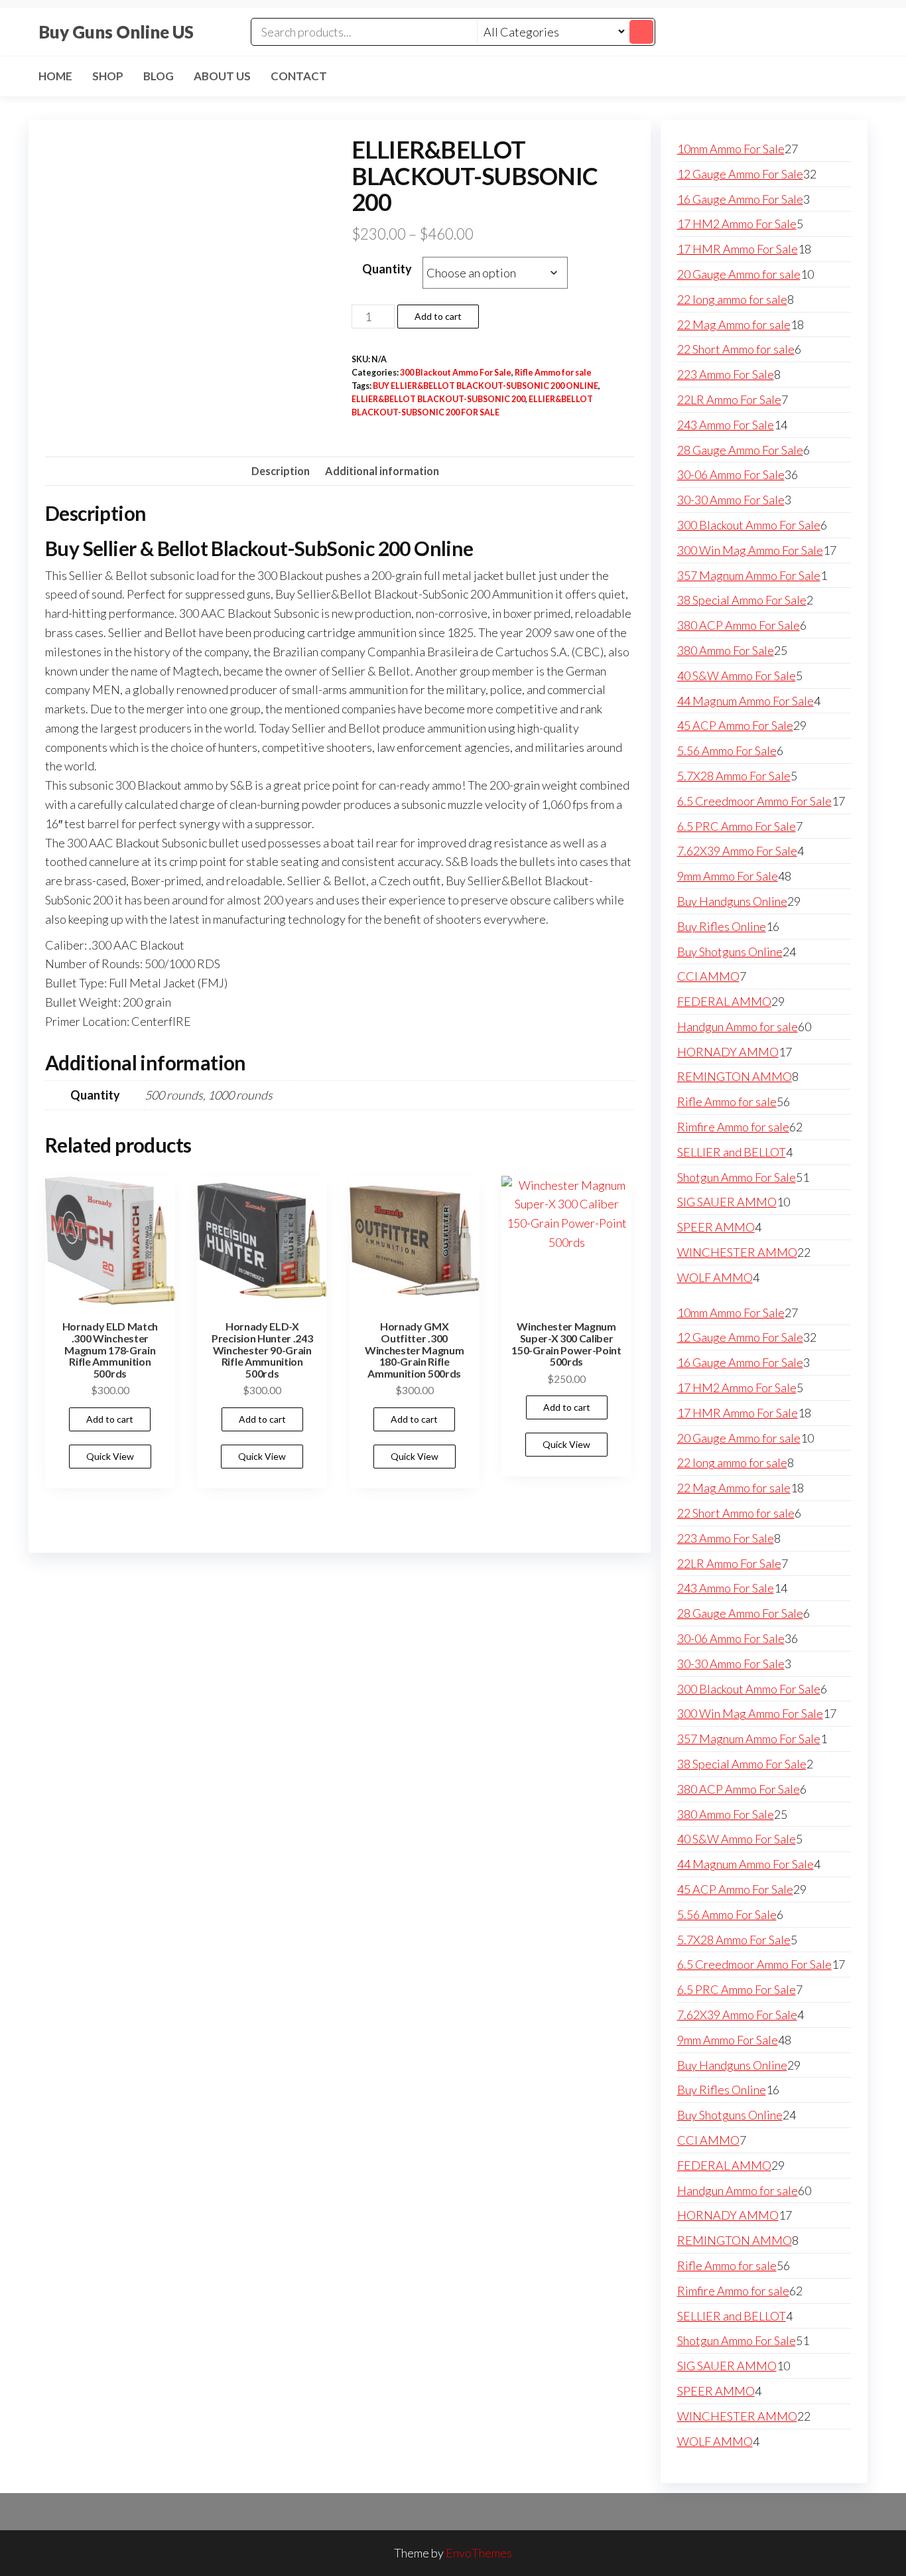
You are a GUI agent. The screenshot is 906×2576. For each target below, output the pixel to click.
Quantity (387, 269)
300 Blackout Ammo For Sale (456, 373)
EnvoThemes (479, 2553)
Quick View (110, 1456)
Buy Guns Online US (116, 32)
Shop (108, 76)
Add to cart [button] (110, 1419)
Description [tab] (281, 471)
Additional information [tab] (382, 471)
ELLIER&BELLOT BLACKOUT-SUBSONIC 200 (438, 399)
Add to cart (438, 316)
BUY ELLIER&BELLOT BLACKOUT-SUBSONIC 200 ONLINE (485, 386)
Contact (299, 76)
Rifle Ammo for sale (553, 373)
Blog (159, 76)
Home (55, 76)
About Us (222, 76)
